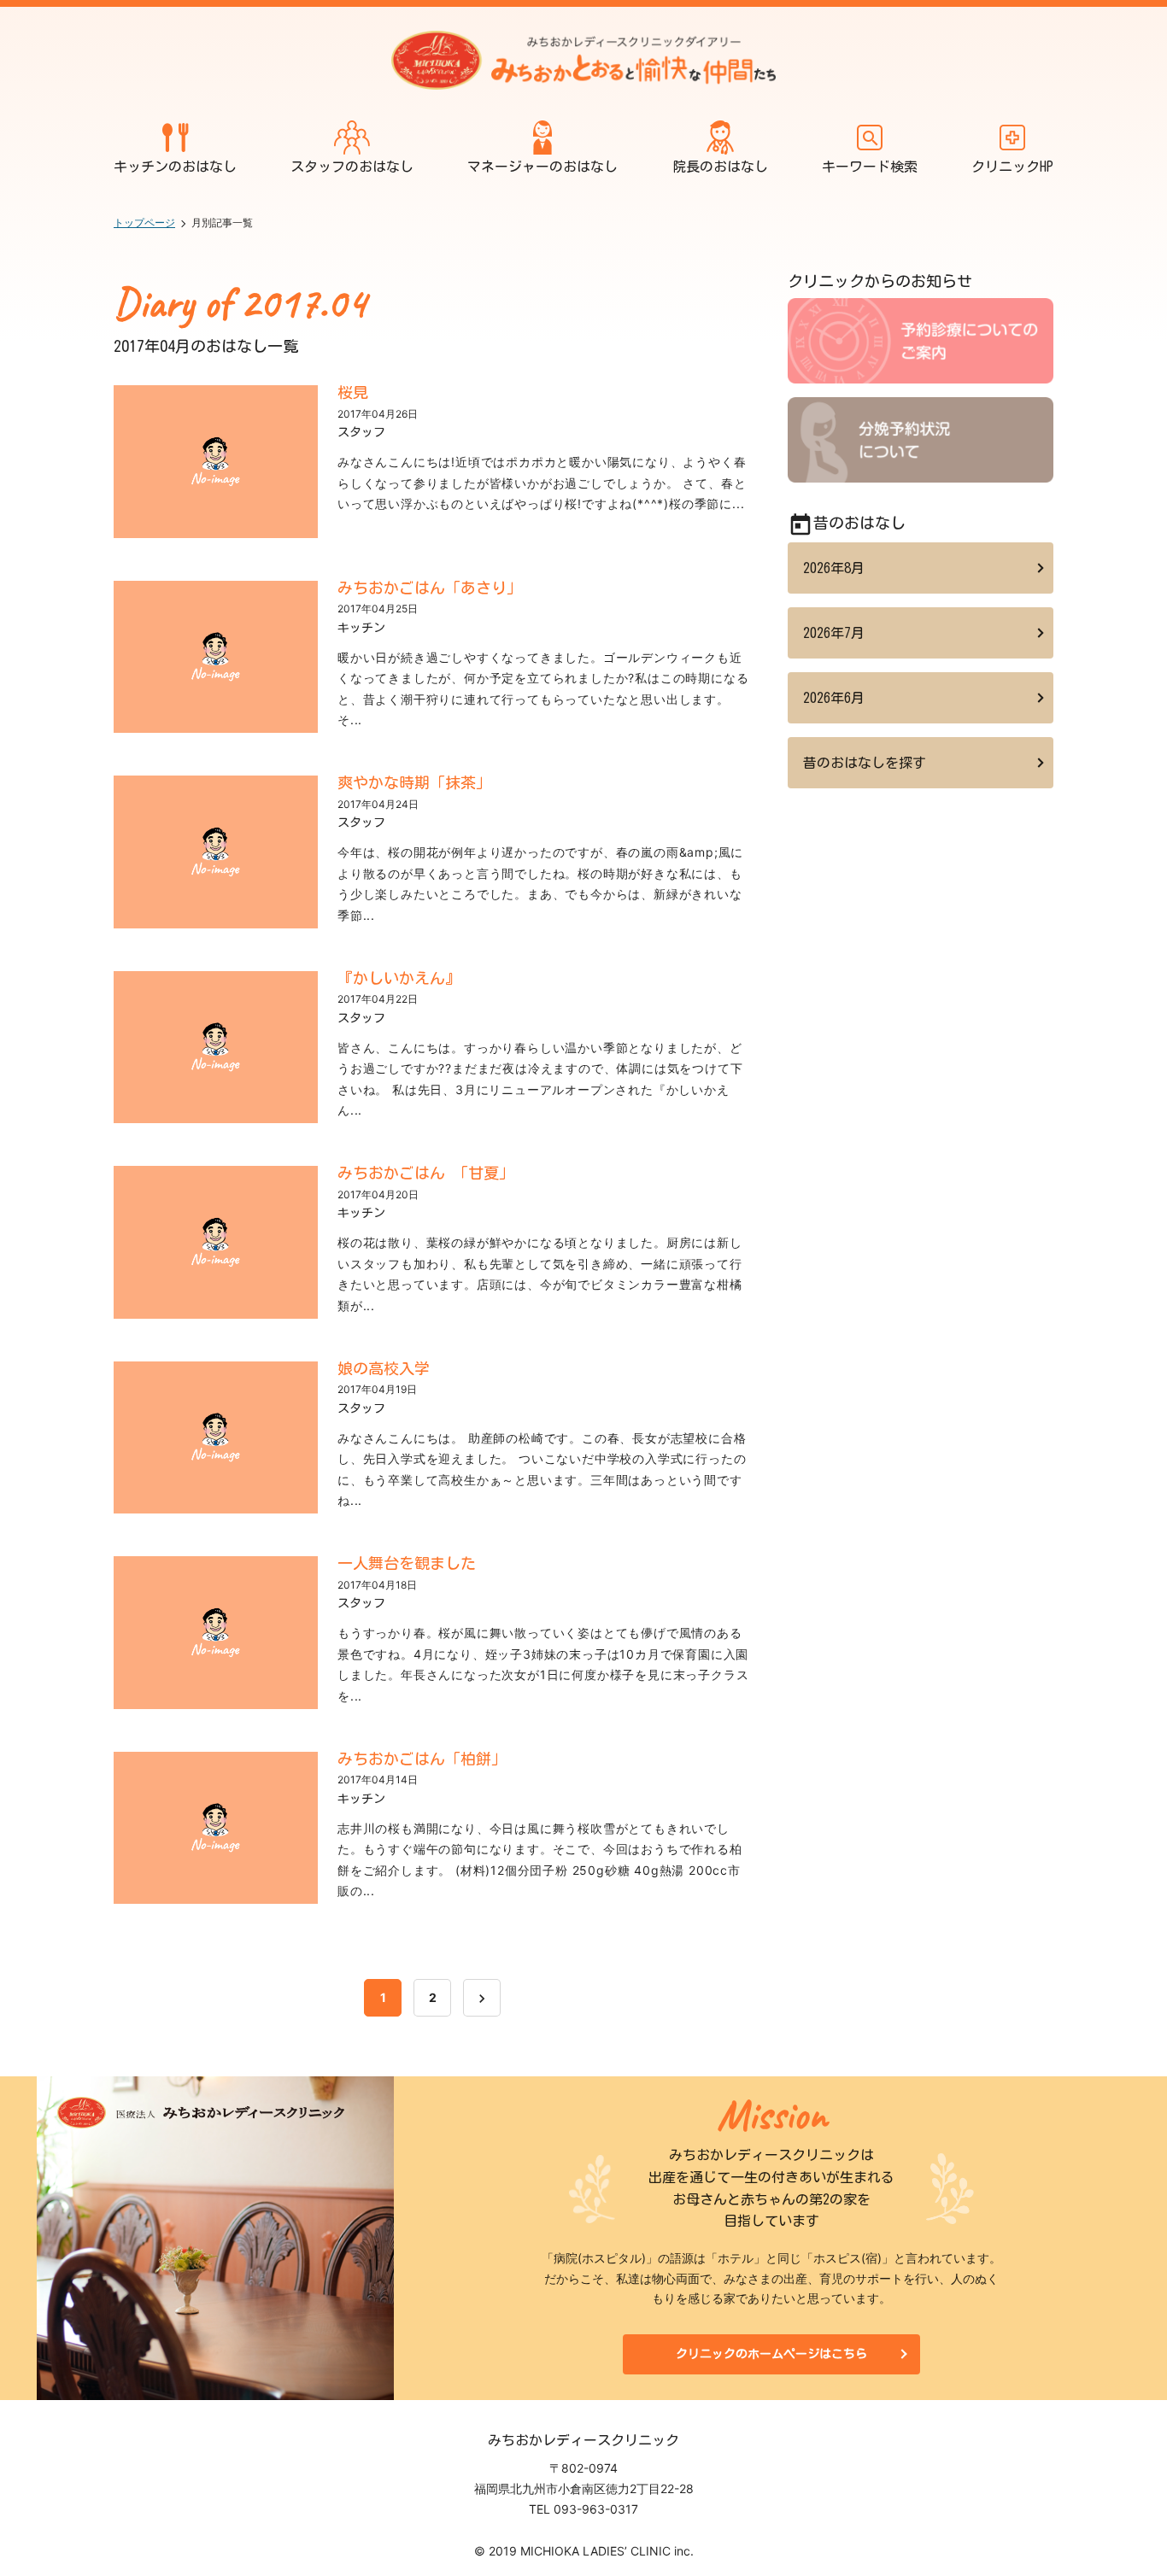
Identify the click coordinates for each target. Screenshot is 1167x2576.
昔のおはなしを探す (865, 763)
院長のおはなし (720, 167)
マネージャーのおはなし (542, 167)
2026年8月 (834, 568)
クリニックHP (1012, 167)
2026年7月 (834, 633)
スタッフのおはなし (352, 167)
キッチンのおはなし (175, 167)
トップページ (144, 222)
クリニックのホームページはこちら (771, 2354)
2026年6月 (834, 698)
